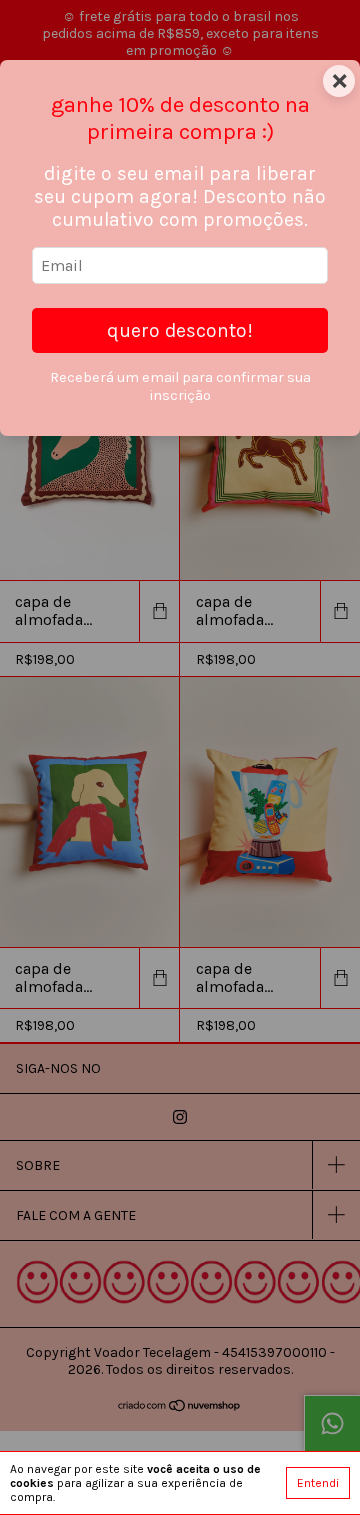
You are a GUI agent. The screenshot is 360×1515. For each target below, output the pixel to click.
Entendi (318, 1483)
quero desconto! (180, 330)
